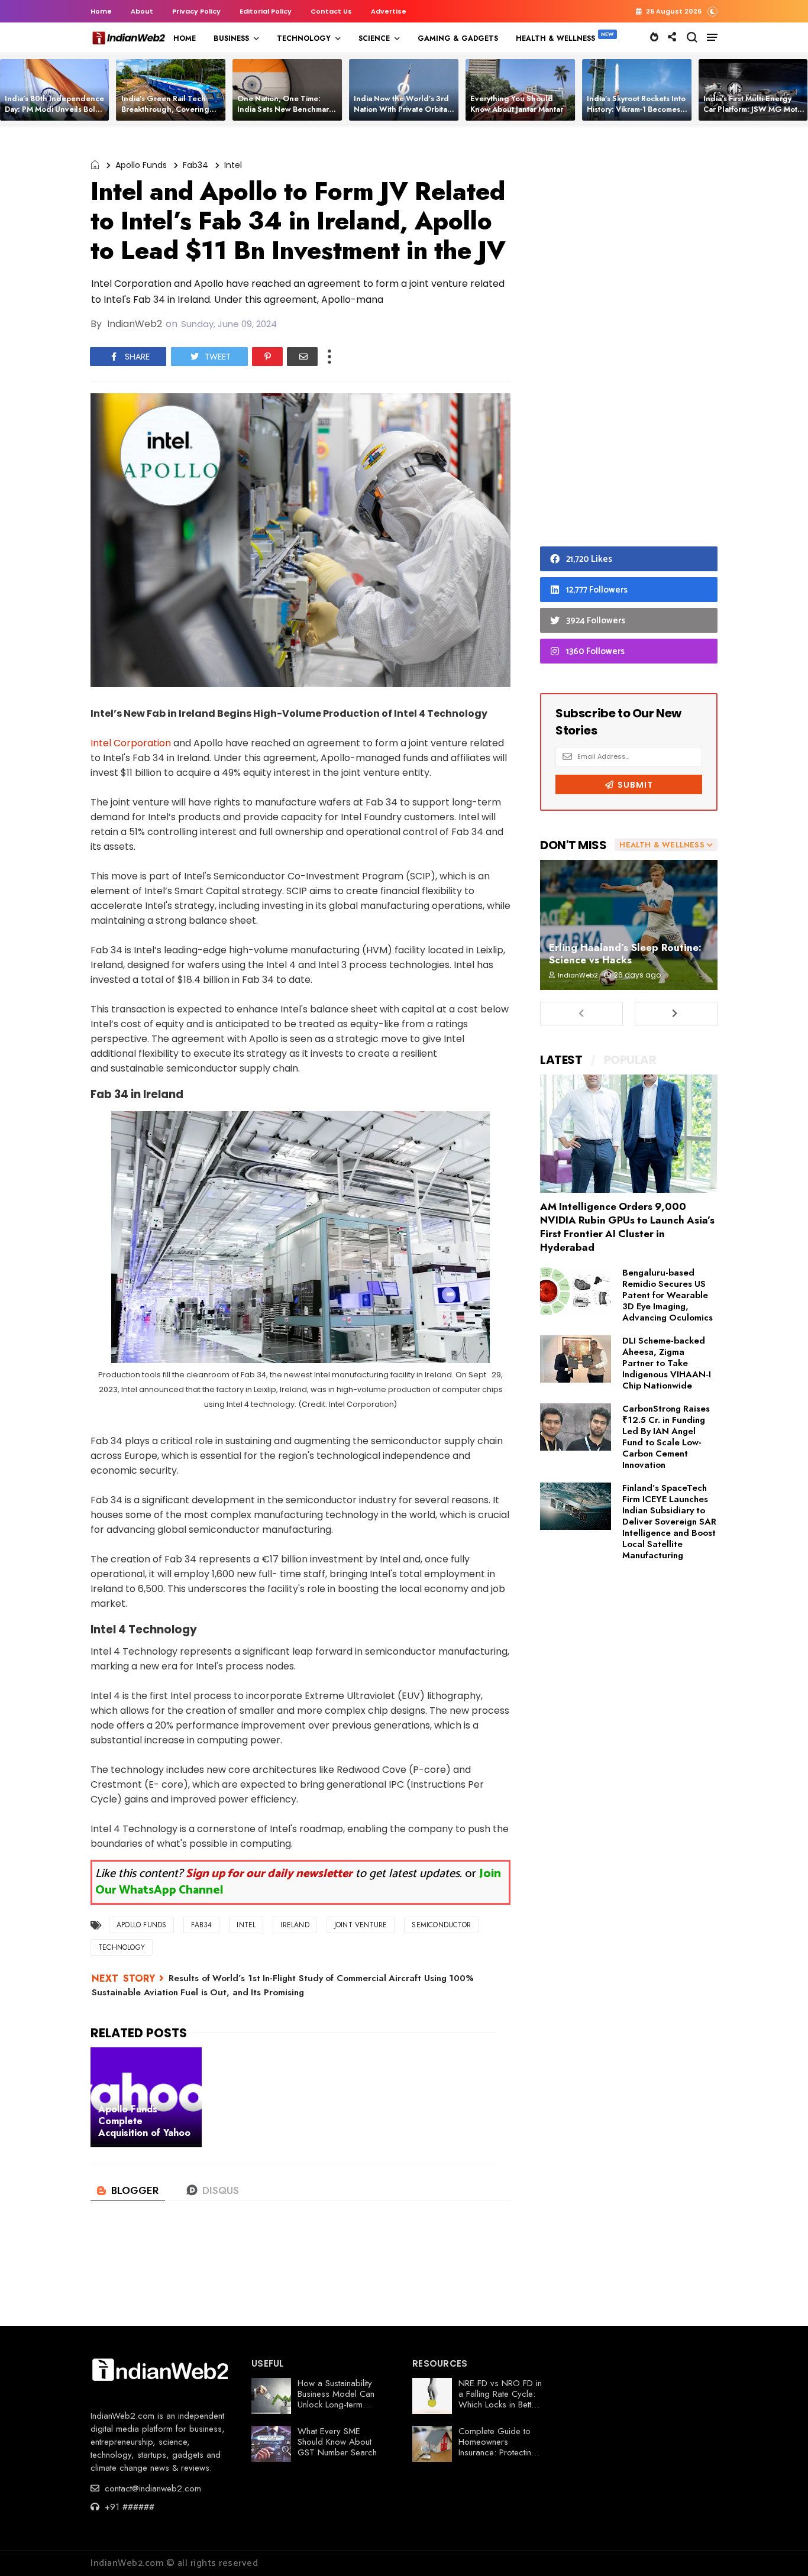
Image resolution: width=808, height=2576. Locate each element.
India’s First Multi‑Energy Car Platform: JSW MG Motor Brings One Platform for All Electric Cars (754, 114)
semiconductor (441, 1925)
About (142, 11)
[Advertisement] (629, 339)
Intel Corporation (131, 743)
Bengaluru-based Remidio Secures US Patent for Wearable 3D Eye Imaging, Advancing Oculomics (668, 1295)
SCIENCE (374, 38)
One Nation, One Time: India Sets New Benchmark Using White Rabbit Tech (285, 109)
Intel (233, 165)
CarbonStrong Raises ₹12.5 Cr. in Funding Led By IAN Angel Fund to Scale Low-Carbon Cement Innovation (666, 1437)
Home (101, 11)
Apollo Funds (141, 165)
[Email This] (302, 357)
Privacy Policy (196, 11)
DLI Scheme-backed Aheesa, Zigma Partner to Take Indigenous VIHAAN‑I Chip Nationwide (667, 1363)
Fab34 (195, 165)
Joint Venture (361, 1925)
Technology (122, 1947)
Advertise (389, 11)
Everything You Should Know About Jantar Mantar (517, 104)
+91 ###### (128, 2507)
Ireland (295, 1925)
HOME (185, 38)
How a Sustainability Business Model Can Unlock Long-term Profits (336, 2399)
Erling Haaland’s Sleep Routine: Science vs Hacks (625, 954)
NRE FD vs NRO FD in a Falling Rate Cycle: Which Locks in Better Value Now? (500, 2399)
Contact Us (331, 11)
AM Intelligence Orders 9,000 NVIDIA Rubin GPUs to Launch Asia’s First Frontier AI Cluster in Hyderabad (627, 1227)
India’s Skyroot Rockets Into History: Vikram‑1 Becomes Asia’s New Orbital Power (636, 109)
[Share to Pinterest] (267, 357)
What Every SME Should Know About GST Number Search (337, 2442)
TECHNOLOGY (304, 38)
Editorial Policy (266, 11)
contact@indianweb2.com (151, 2488)
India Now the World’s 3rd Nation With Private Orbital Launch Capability (402, 109)
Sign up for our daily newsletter (269, 1874)
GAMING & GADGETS (458, 38)
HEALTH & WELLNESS (555, 38)
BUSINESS (231, 38)
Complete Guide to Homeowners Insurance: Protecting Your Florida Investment (497, 2452)
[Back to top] (779, 2548)
